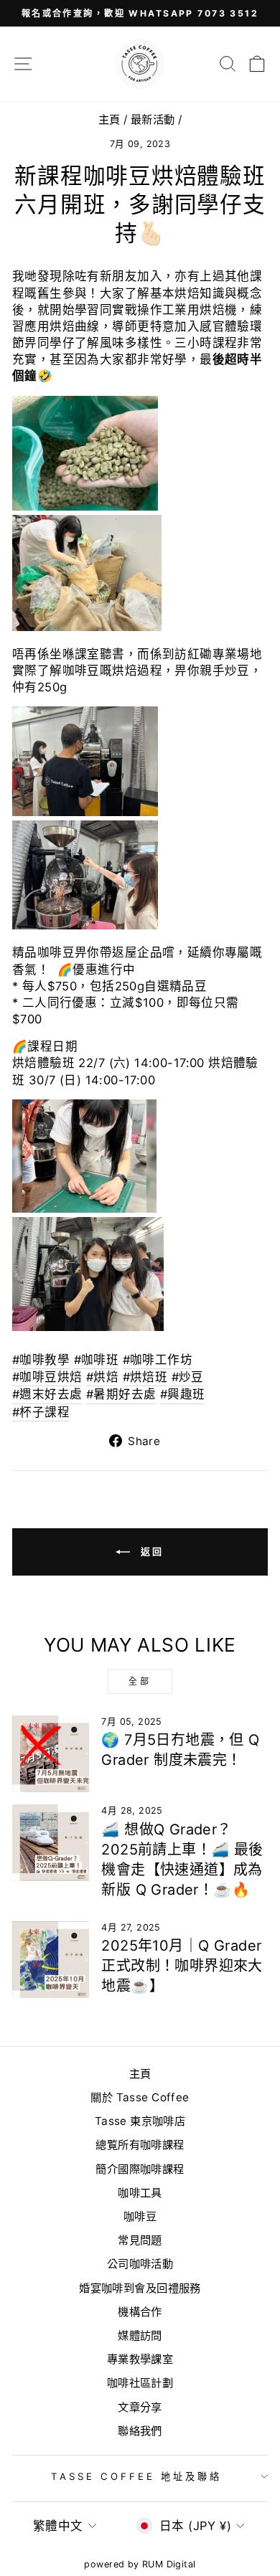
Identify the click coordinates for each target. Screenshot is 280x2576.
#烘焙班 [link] (145, 1377)
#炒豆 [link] (188, 1377)
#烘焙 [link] (102, 1377)
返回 (150, 1551)
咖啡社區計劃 (140, 2383)
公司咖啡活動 (140, 2264)
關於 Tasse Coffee (140, 2097)
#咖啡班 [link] (97, 1360)
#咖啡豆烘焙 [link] (47, 1377)
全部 (140, 1681)
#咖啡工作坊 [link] (158, 1360)
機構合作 (140, 2312)
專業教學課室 (140, 2359)
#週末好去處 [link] (47, 1394)
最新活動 (153, 119)
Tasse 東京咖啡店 (140, 2121)
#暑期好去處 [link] (121, 1394)
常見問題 (140, 2240)
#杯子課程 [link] (41, 1412)
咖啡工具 (140, 2193)
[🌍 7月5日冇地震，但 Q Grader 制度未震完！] (51, 1754)
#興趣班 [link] (183, 1394)
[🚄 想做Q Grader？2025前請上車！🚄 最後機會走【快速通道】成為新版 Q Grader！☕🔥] (51, 1843)
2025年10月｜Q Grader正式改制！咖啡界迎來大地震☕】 (182, 1966)
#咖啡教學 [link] (41, 1360)
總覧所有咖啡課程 (140, 2145)
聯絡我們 (140, 2431)
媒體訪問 (140, 2335)
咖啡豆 (140, 2216)
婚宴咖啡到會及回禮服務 (140, 2288)
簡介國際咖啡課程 (140, 2169)
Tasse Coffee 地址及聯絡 (136, 2476)
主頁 (109, 119)
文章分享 (140, 2407)
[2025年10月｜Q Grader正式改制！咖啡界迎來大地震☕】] (51, 1960)
